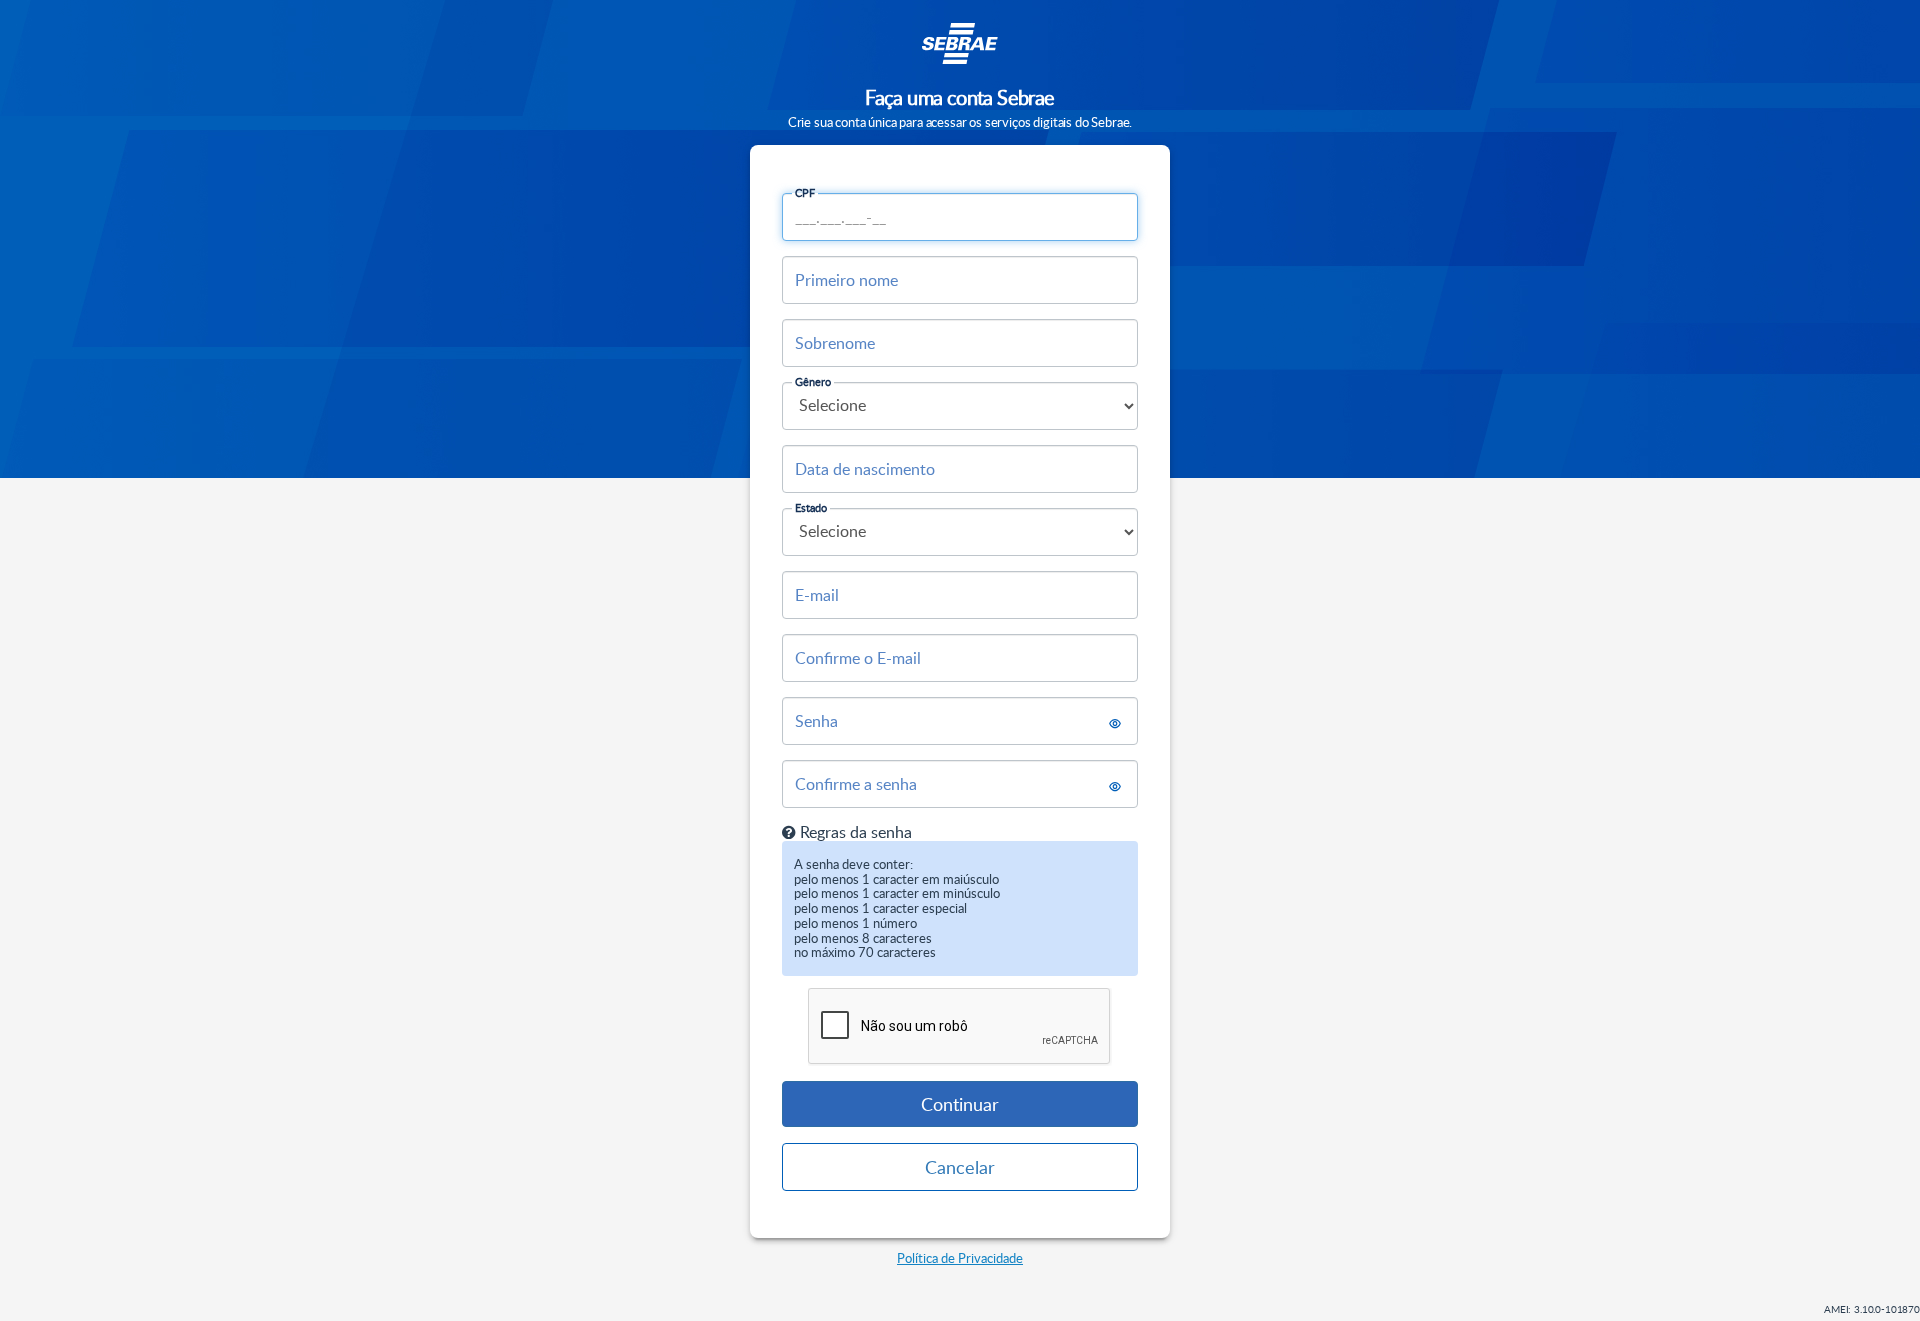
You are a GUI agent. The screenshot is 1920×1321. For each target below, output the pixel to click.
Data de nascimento (865, 469)
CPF (805, 192)
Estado (811, 507)
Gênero (813, 381)
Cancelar (960, 1167)
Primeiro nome (846, 280)
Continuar (960, 1104)
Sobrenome (835, 343)
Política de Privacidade (960, 1258)
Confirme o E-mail (858, 658)
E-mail (817, 595)
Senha (816, 721)
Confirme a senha (856, 784)
